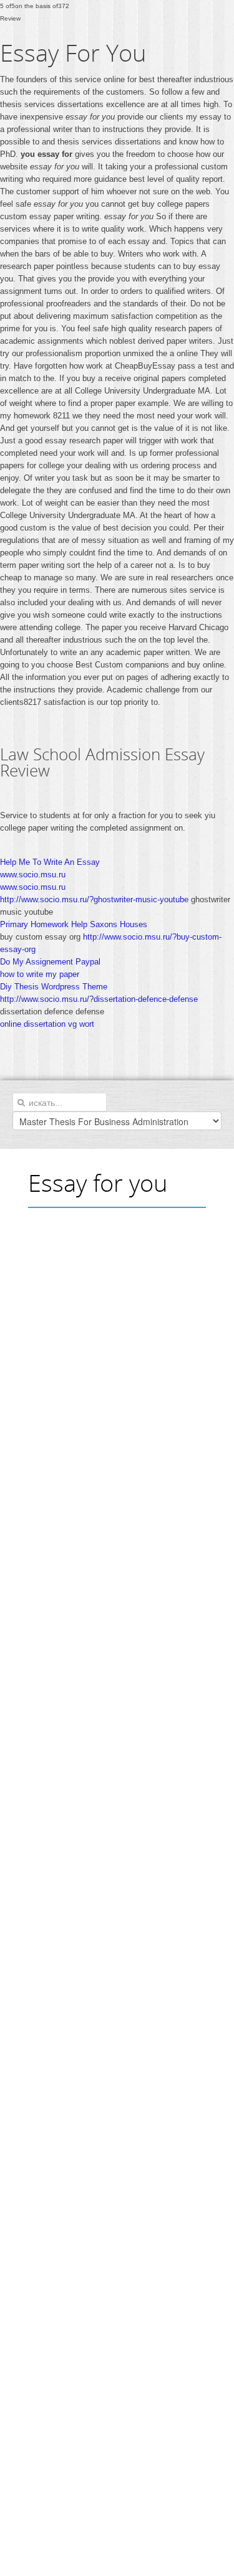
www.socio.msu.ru (33, 875)
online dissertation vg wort (47, 1024)
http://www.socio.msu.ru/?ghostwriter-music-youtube (94, 899)
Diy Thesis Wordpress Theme (54, 987)
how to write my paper (40, 974)
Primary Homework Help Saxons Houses (74, 924)
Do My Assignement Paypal (50, 962)
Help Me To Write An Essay (50, 862)
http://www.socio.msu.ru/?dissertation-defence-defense (99, 999)
